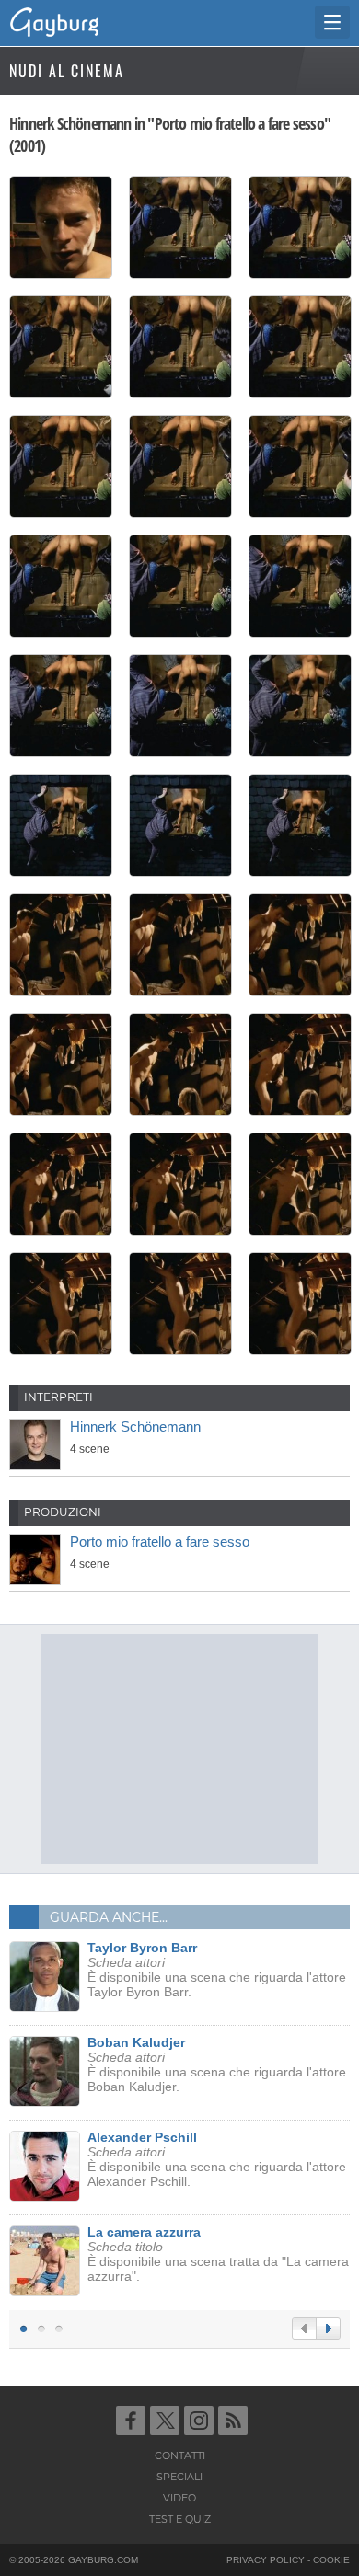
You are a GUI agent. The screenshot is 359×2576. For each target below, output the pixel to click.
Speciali (179, 2477)
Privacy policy (266, 2560)
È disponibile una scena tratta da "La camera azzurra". (218, 2254)
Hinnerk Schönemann (135, 1426)
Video (179, 2498)
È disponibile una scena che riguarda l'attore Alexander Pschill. (217, 2159)
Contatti (180, 2455)
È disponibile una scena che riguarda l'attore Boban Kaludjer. (217, 2064)
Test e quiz (180, 2519)
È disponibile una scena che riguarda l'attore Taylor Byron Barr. (217, 1970)
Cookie (331, 2560)
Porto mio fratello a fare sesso (160, 1541)
